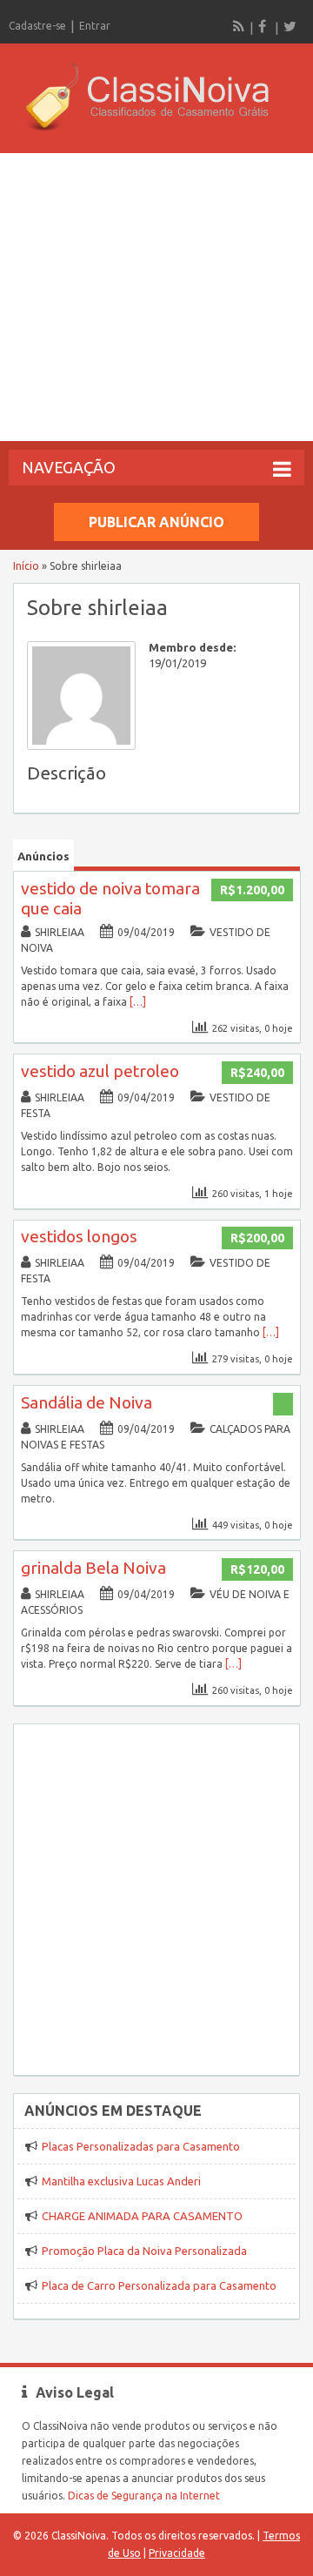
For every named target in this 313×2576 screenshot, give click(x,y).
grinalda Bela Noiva (93, 1568)
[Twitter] (290, 26)
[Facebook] (264, 26)
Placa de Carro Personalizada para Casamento (159, 2285)
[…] (138, 1002)
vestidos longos (79, 1236)
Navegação (69, 467)
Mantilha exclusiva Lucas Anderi (121, 2181)
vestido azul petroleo (100, 1071)
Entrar (95, 26)
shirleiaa (60, 932)
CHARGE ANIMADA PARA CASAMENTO (142, 2216)
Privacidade (177, 2553)
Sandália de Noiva (87, 1402)
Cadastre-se (37, 26)
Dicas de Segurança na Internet (144, 2496)
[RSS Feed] (239, 26)
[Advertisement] (156, 297)
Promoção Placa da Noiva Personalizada (144, 2251)
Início (26, 566)
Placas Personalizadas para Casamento (141, 2146)
